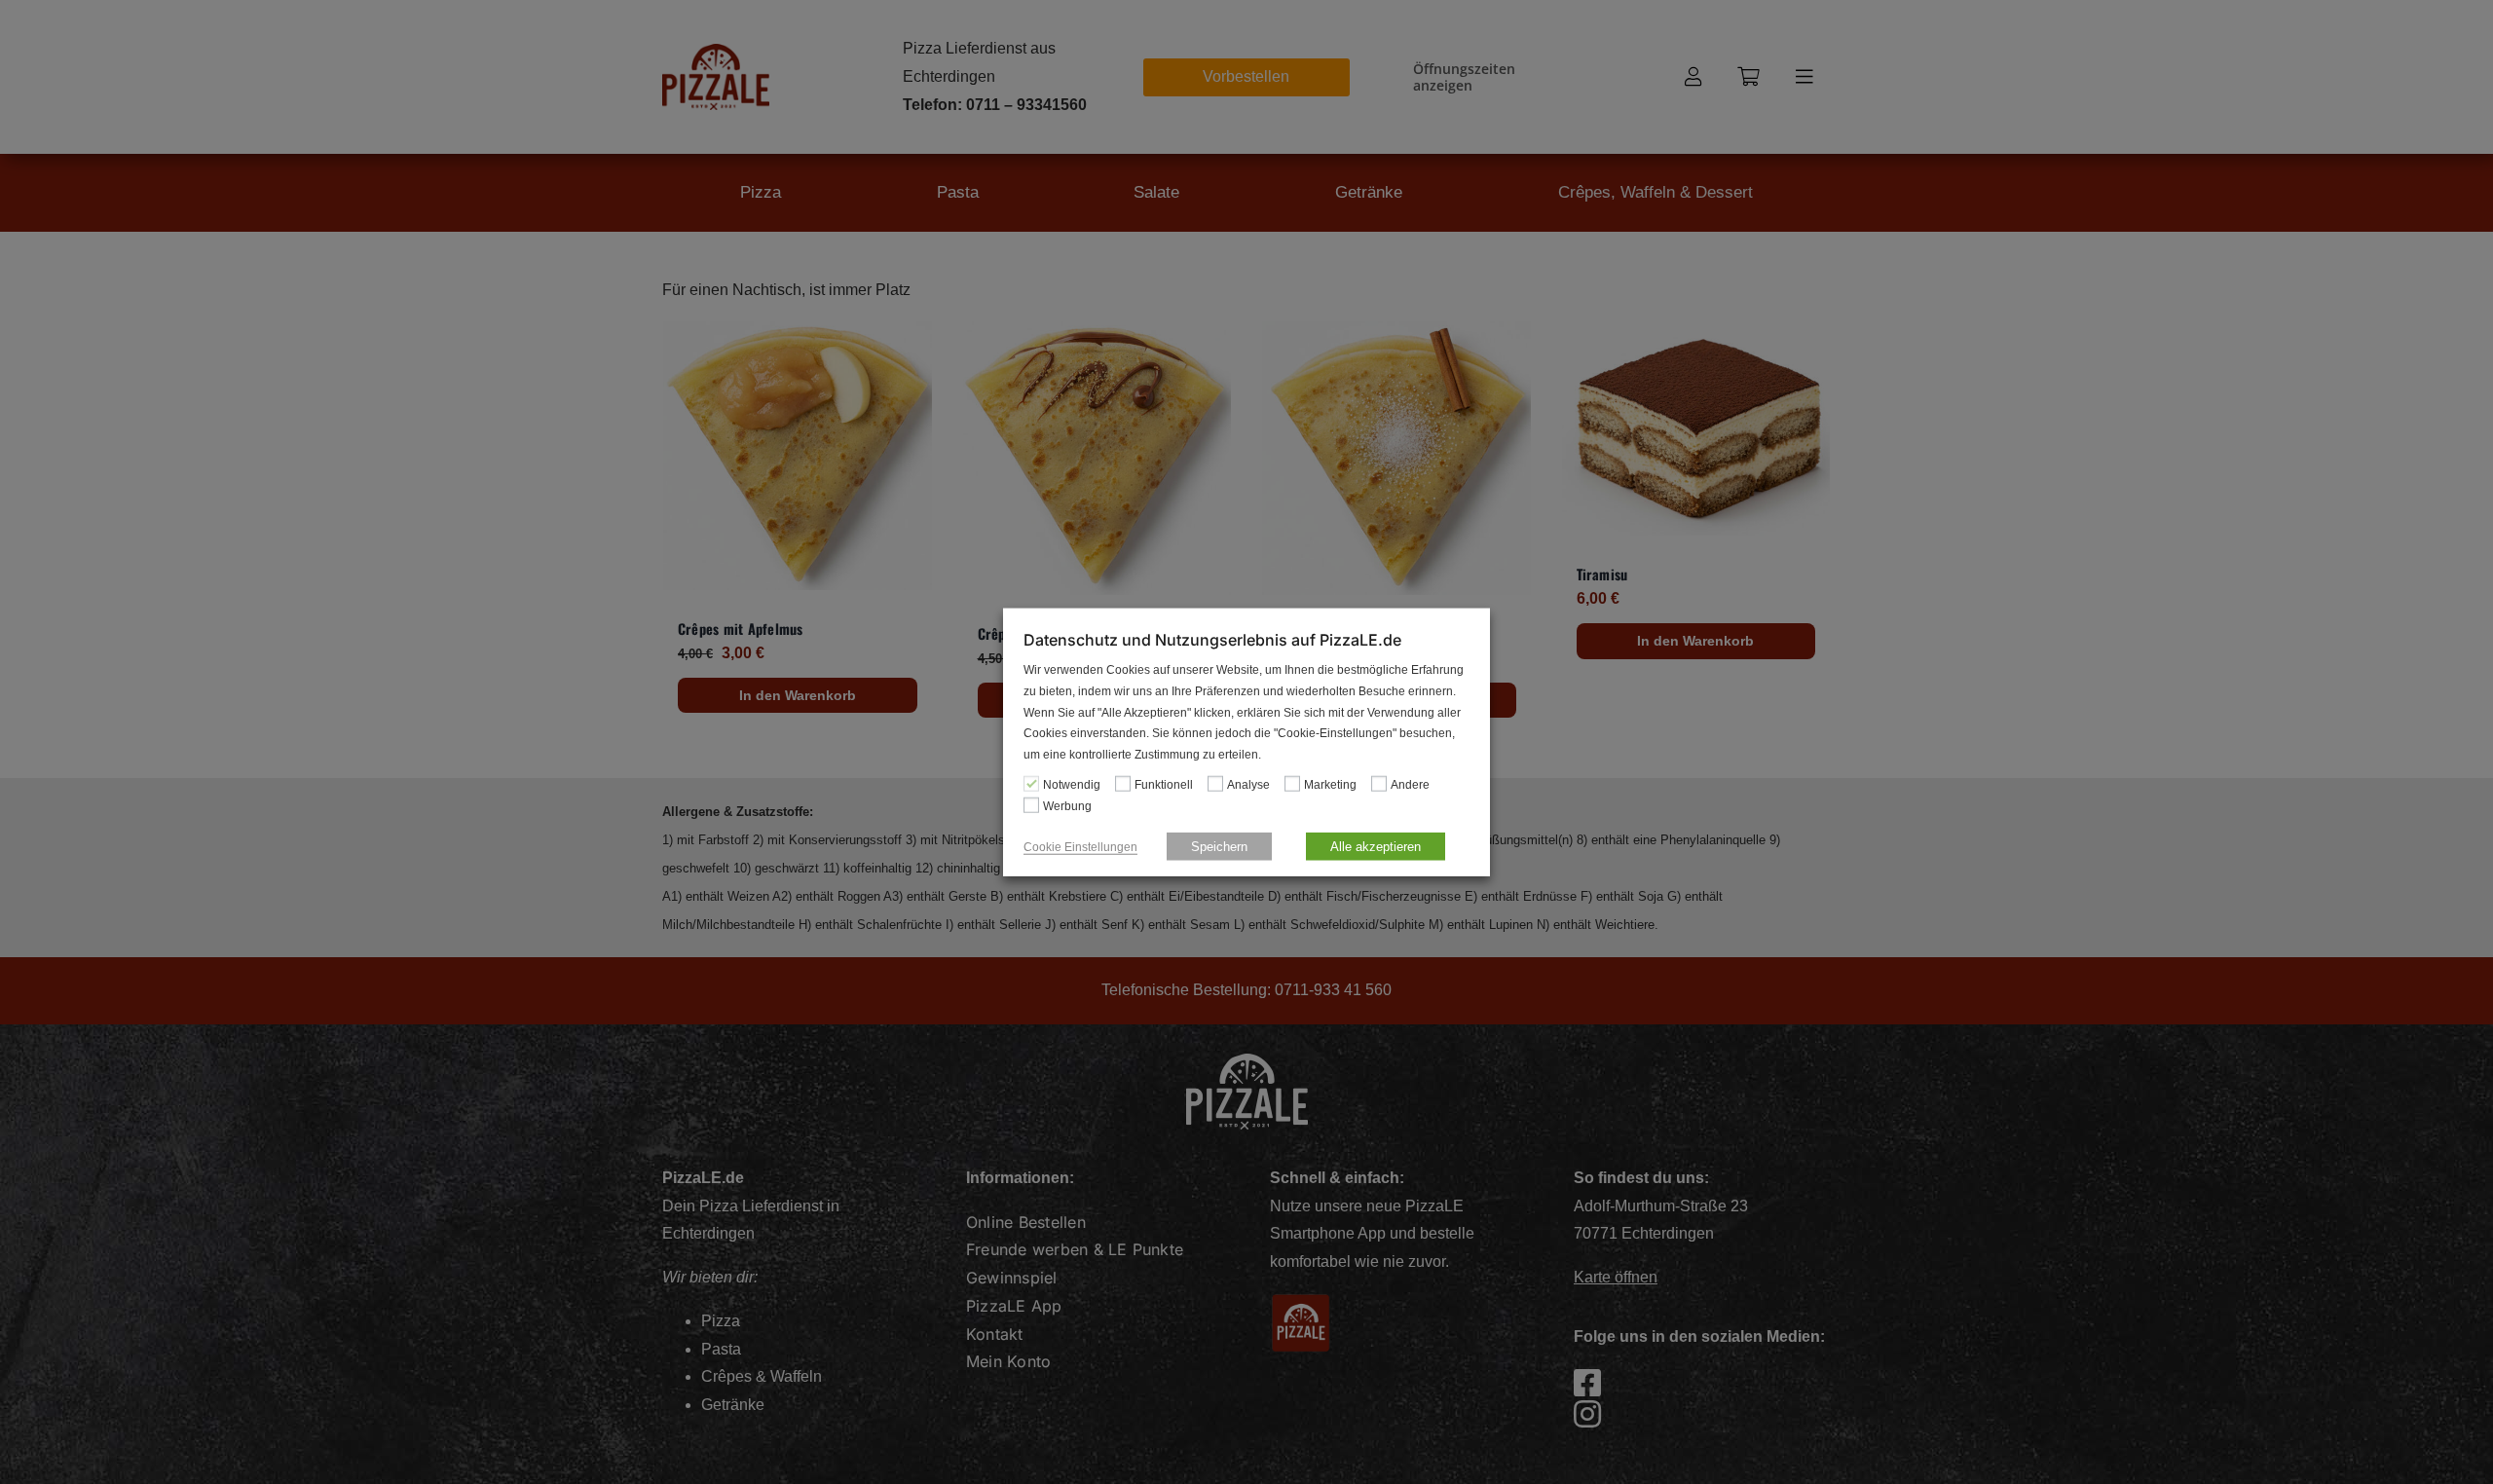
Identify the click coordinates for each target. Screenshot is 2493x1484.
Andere (1410, 785)
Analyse (1248, 785)
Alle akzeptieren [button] (1376, 846)
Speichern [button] (1219, 846)
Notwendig (1072, 785)
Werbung (1067, 806)
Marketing (1330, 785)
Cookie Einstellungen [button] (1080, 846)
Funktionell (1164, 785)
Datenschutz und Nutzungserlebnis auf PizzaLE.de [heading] (1212, 640)
